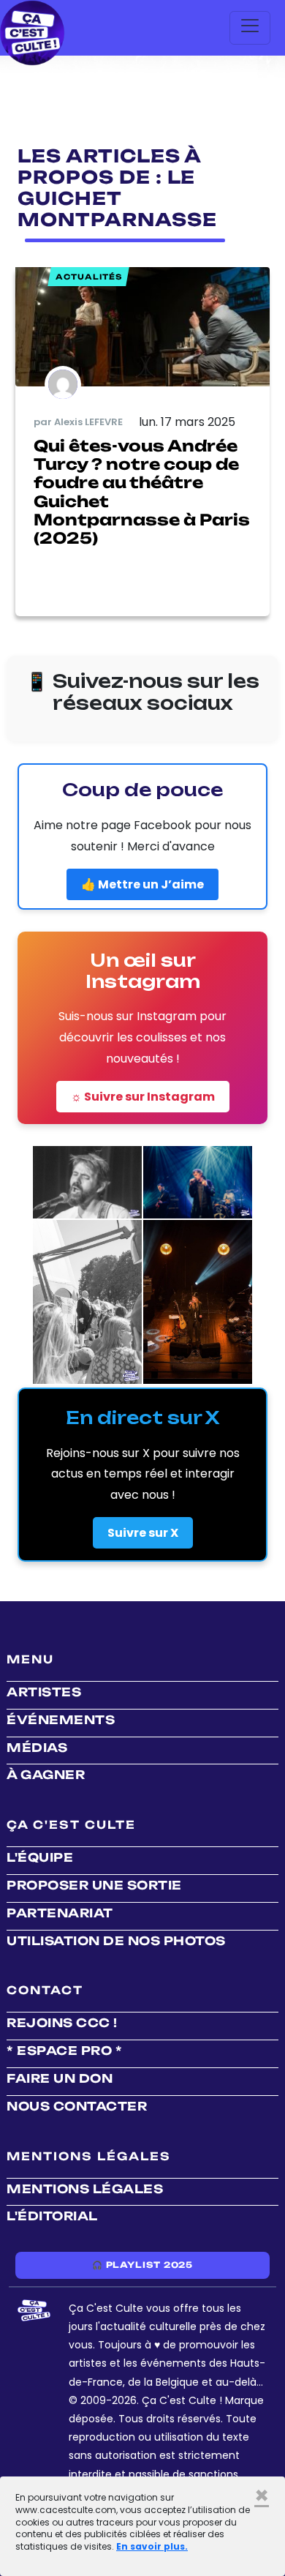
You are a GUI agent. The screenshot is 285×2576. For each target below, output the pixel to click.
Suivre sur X (143, 1533)
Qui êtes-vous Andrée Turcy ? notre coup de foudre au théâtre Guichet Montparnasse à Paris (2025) (142, 492)
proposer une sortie (94, 1885)
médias (37, 1748)
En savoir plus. (152, 2546)
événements (61, 1720)
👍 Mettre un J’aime (142, 884)
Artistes (44, 1692)
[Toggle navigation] (250, 28)
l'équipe (40, 1857)
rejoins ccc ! (62, 2023)
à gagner (46, 1775)
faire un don (60, 2078)
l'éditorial (52, 2216)
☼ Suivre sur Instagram (143, 1097)
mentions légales (85, 2189)
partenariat (60, 1913)
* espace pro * (64, 2051)
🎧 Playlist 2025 (142, 2265)
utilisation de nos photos (116, 1941)
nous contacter (77, 2106)
